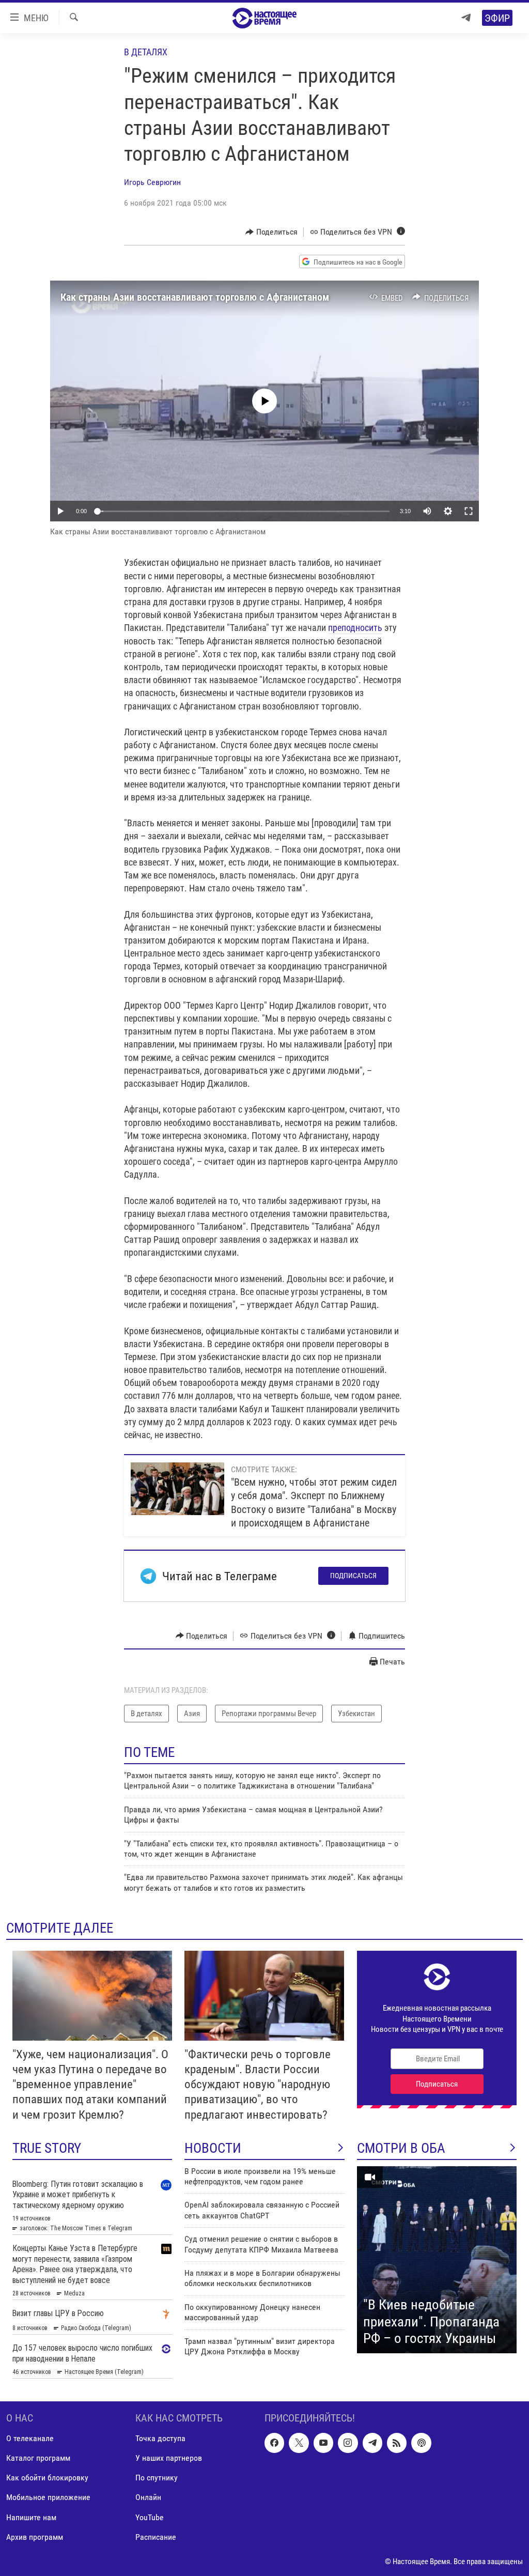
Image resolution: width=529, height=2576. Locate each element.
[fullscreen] (469, 511)
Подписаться (353, 1576)
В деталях (146, 52)
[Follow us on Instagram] (348, 2443)
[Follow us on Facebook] (274, 2443)
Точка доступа (160, 2438)
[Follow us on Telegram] (372, 2443)
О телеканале (30, 2438)
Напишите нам (31, 2517)
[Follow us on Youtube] (323, 2443)
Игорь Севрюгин (152, 182)
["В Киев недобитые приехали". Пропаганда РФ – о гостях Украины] (437, 2260)
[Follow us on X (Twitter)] (299, 2443)
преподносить (355, 628)
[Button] (271, 232)
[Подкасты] (421, 2443)
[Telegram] (466, 18)
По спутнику (157, 2478)
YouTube (150, 2517)
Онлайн (148, 2497)
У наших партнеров (169, 2458)
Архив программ (35, 2536)
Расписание (156, 2536)
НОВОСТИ (213, 2148)
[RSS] (397, 2443)
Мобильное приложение (48, 2497)
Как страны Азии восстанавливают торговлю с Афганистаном (195, 297)
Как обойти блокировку (47, 2478)
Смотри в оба (401, 2148)
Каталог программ (38, 2458)
